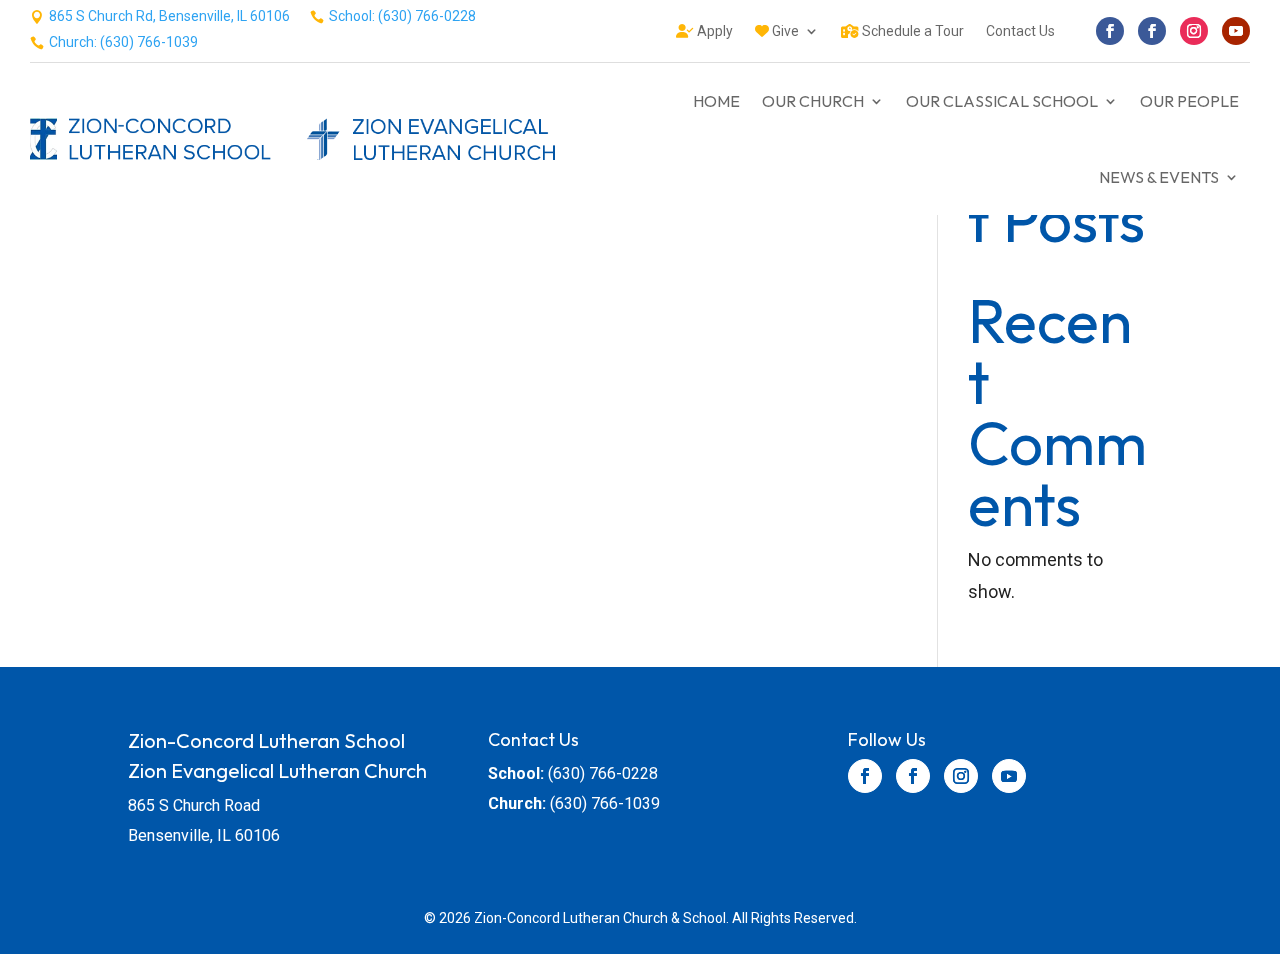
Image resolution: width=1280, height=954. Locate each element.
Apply (713, 31)
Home (716, 101)
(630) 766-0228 (603, 773)
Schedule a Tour (911, 31)
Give (784, 31)
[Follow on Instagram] (1194, 31)
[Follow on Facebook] (1110, 31)
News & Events (1159, 177)
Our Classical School (1002, 101)
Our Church (813, 101)
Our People (1189, 101)
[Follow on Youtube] (1236, 31)
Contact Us (1020, 31)
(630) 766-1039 (605, 803)
